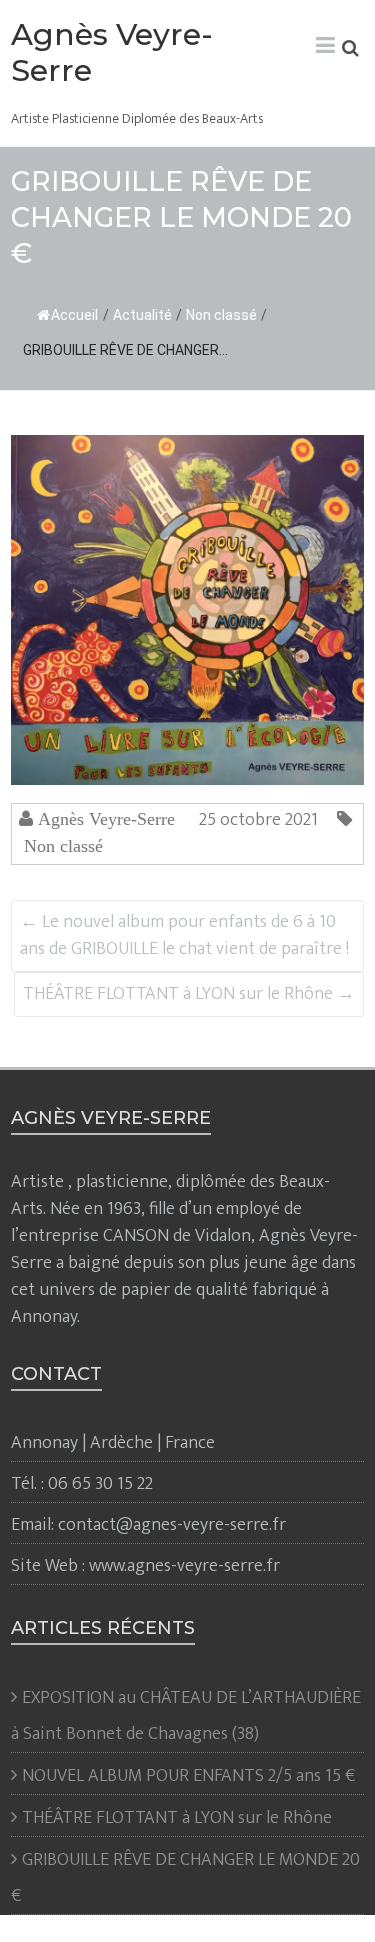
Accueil (74, 315)
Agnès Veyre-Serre (112, 52)
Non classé (221, 315)
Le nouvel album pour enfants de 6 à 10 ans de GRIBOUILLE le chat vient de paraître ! (184, 935)
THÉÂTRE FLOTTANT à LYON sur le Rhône (189, 994)
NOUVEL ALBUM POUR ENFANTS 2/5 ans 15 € (188, 1776)
